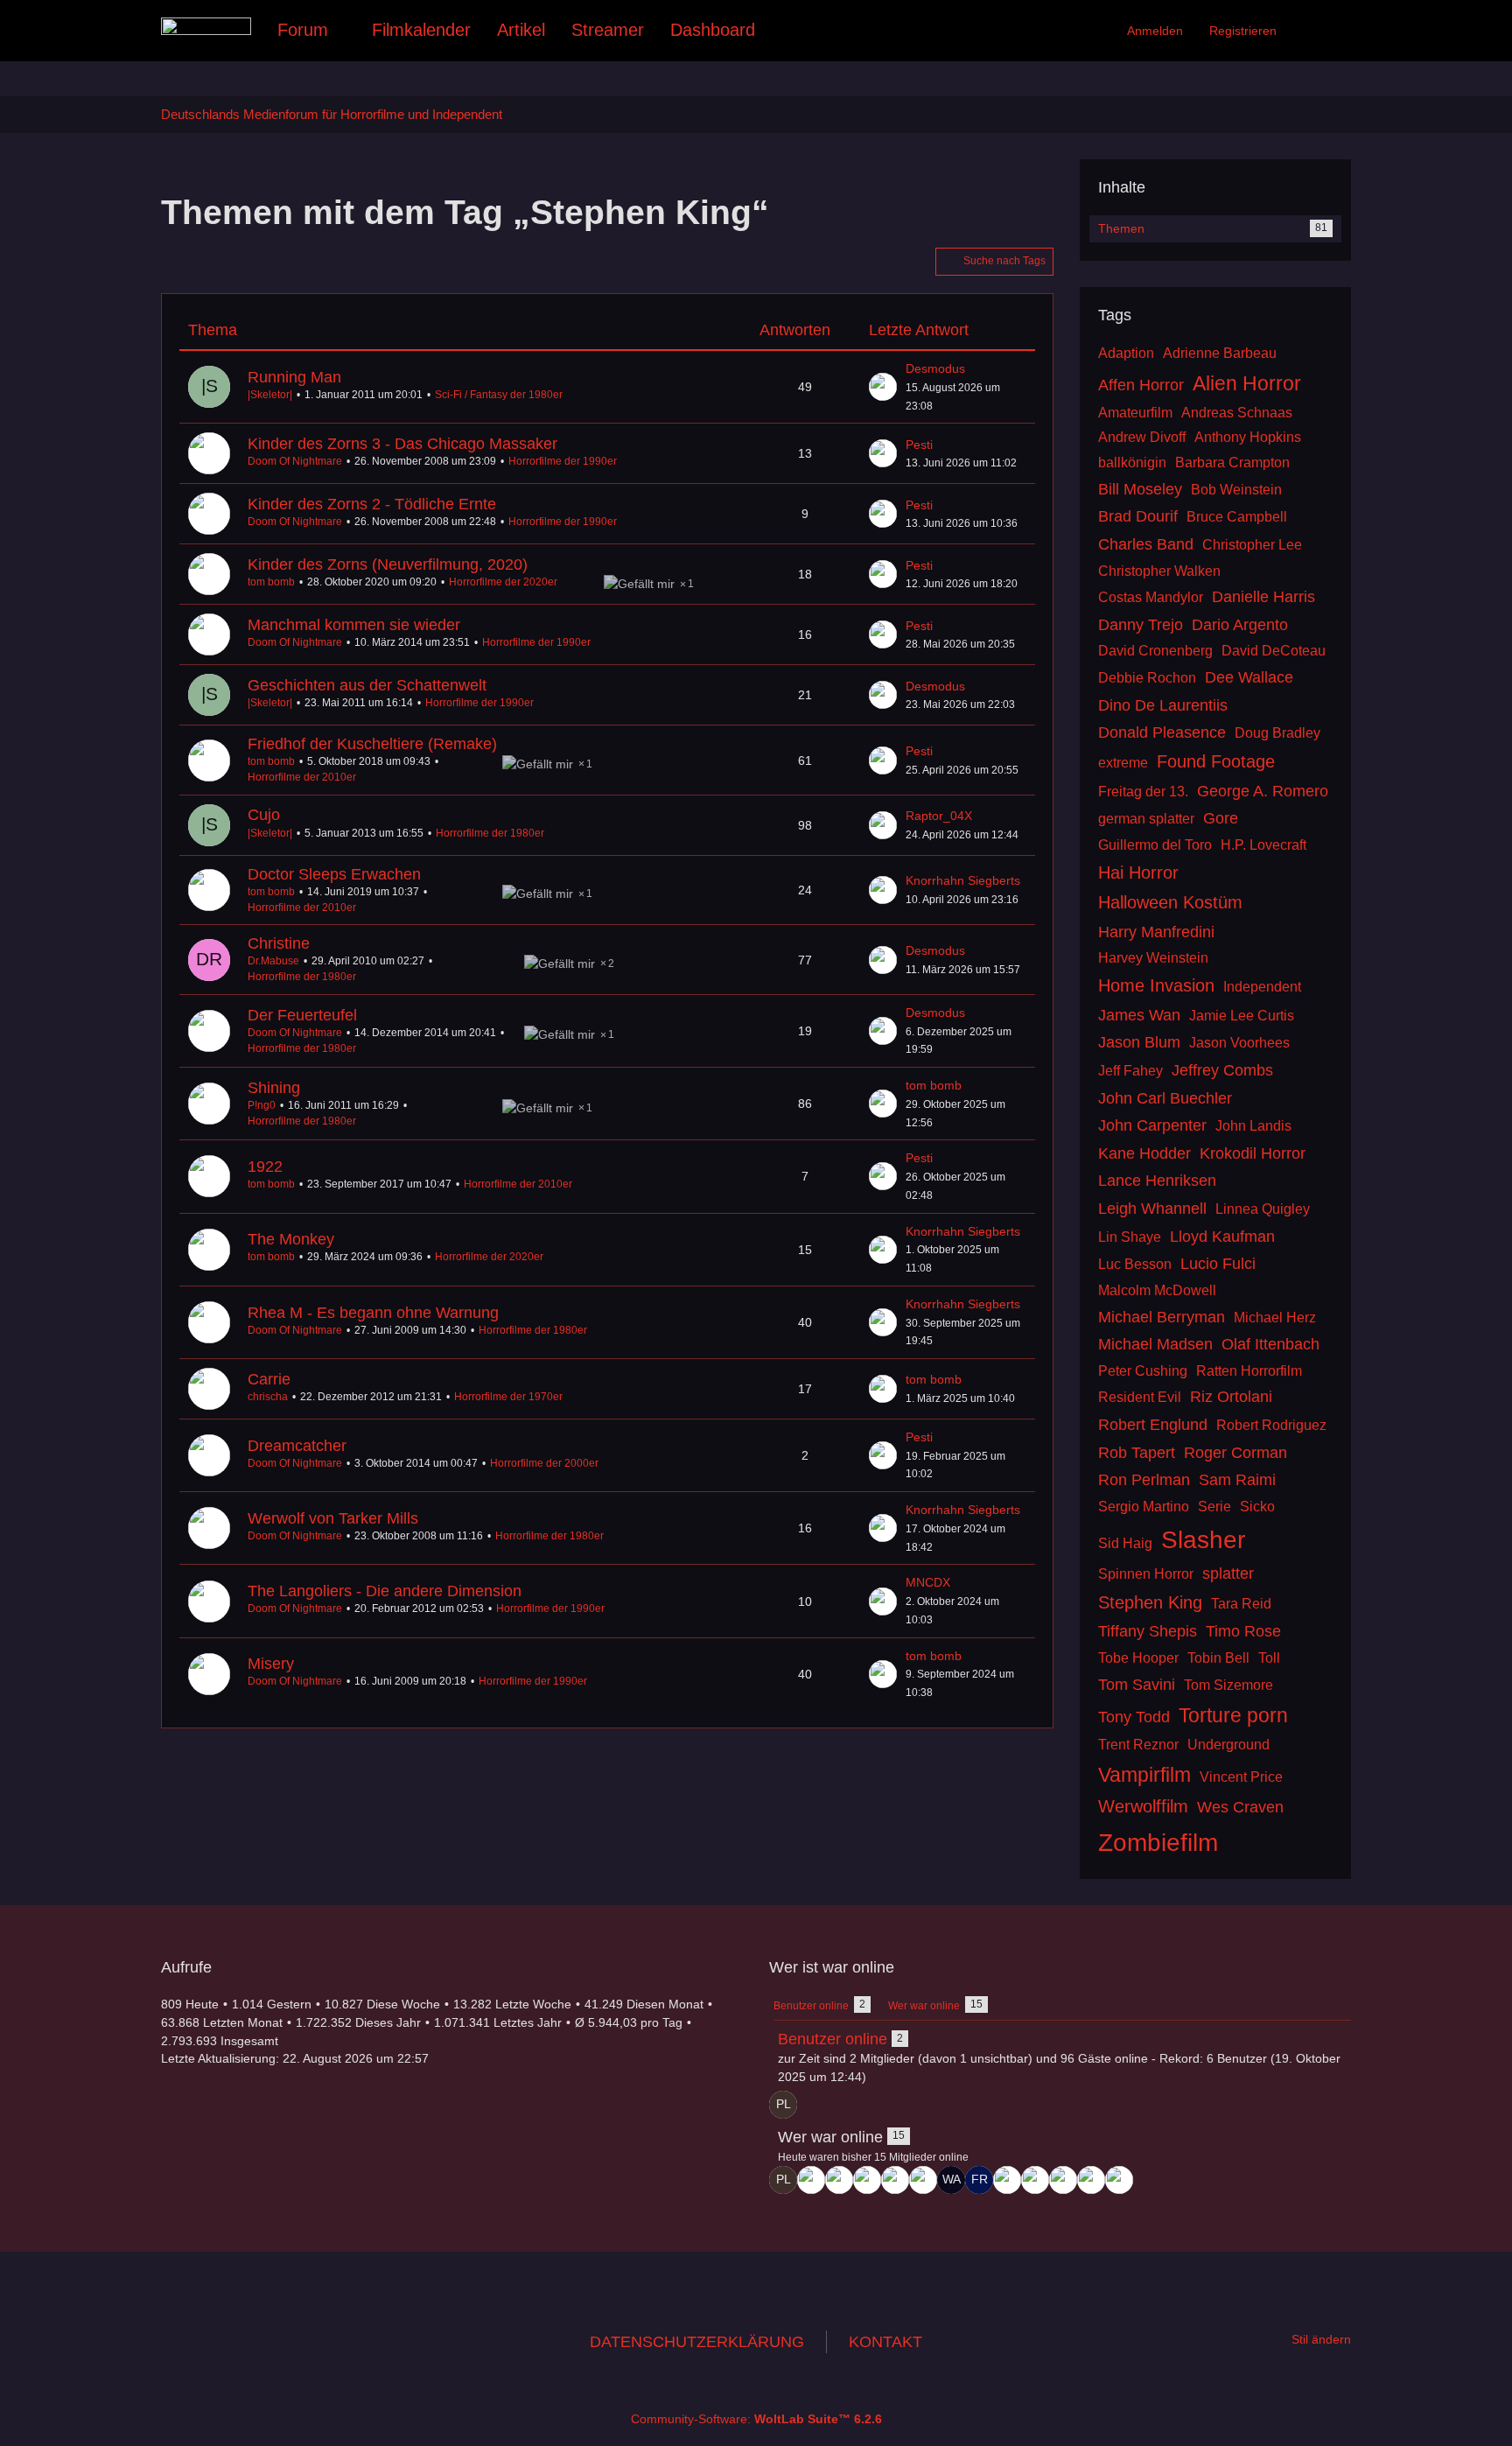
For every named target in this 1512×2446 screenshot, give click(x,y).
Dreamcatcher (297, 1446)
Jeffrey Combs (1222, 1070)
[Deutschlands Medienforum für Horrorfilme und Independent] (206, 26)
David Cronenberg (1155, 651)
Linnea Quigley (1263, 1209)
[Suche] (1320, 31)
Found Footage (1216, 761)
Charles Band (1146, 544)
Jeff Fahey (1130, 1071)
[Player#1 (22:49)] (783, 2105)
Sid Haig (1125, 1543)
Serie (1214, 1507)
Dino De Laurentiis (1163, 705)
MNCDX (928, 1582)
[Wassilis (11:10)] (1091, 2180)
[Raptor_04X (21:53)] (811, 2180)
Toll (1269, 1658)
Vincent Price (1241, 1777)
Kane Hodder (1144, 1153)
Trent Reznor (1138, 1745)
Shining (274, 1088)
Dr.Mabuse (273, 961)
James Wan (1139, 1015)
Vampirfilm (1144, 1775)
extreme (1123, 763)
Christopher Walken (1159, 571)
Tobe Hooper (1138, 1658)
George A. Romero (1263, 791)
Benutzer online (833, 2039)
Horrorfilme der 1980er (490, 833)
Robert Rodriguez (1271, 1425)
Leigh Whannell (1152, 1209)
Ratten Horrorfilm (1249, 1371)
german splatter (1146, 819)
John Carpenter (1152, 1125)
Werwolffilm (1143, 1806)
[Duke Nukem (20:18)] (895, 2180)
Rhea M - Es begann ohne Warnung (373, 1313)
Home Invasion (1156, 985)
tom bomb (271, 582)
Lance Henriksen (1157, 1181)
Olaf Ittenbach (1270, 1344)
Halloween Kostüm (1170, 902)
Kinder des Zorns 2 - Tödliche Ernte (372, 504)
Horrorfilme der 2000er (544, 1463)
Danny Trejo (1141, 625)
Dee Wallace (1249, 677)
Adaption (1126, 353)
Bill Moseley (1140, 489)
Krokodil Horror (1253, 1153)
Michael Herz (1275, 1318)
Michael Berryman (1162, 1317)
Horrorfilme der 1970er (508, 1397)
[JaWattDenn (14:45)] (1007, 2180)
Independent (1262, 987)
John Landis (1253, 1126)
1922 (265, 1167)
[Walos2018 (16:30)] (951, 2180)
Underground (1228, 1745)
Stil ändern (1321, 2339)
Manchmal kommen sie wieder (354, 625)
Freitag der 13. (1143, 792)
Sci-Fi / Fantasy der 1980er (499, 395)
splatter (1228, 1573)
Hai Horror (1138, 873)
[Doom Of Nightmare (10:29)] (1119, 2180)
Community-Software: (756, 2419)
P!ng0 (262, 1105)
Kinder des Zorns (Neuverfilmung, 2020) (388, 564)
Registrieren (1243, 31)
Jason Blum (1139, 1042)
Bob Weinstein (1236, 490)
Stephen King (1150, 1602)
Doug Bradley (1277, 733)
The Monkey (291, 1239)
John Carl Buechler (1165, 1098)
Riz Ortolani (1231, 1397)
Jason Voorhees (1239, 1043)
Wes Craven (1240, 1807)
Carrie (269, 1379)
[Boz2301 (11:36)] (1063, 2180)
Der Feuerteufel (302, 1015)
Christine (279, 943)
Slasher (1203, 1540)
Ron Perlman (1144, 1480)
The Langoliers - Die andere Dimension (385, 1591)
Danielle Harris (1263, 597)
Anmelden (1155, 31)
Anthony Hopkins (1248, 437)
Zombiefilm (1158, 1843)
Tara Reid (1241, 1604)
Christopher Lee (1252, 545)
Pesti (919, 445)
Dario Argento (1240, 625)
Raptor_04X (939, 816)
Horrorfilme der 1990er (563, 461)
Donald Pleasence (1162, 732)
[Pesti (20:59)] (867, 2180)
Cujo (264, 815)
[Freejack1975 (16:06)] (979, 2180)
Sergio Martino (1144, 1507)
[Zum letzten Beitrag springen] (883, 387)
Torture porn (1233, 1715)
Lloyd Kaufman (1222, 1237)
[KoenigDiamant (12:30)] (1035, 2180)
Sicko (1257, 1507)
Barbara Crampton (1232, 463)
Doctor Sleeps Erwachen (334, 874)
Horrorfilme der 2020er (503, 582)
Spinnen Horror (1146, 1574)
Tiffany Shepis (1148, 1631)
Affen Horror (1141, 385)
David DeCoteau (1274, 651)
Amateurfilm (1135, 413)
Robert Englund (1153, 1425)
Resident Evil (1140, 1397)
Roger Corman (1235, 1453)
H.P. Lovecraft (1263, 845)
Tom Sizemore (1228, 1685)
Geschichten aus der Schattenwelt (367, 685)
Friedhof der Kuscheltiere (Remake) (372, 744)
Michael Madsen (1155, 1344)
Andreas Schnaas (1237, 413)
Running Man (294, 377)
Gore (1221, 818)
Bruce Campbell (1237, 517)
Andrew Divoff (1142, 437)
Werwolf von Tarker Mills (333, 1518)
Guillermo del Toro (1155, 845)
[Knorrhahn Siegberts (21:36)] (839, 2180)
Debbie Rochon (1147, 678)
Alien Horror (1247, 383)
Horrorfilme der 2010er (302, 777)
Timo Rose (1243, 1631)
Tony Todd (1134, 1717)
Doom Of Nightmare (295, 461)
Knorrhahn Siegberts (963, 880)
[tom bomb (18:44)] (923, 2180)
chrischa (268, 1397)
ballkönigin (1132, 463)
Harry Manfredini (1156, 932)
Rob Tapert (1137, 1453)
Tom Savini (1137, 1685)
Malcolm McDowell (1157, 1290)
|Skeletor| (270, 395)
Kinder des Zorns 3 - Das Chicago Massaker (402, 444)
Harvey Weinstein (1153, 958)
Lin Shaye (1130, 1237)
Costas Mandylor (1151, 597)
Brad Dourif (1138, 516)
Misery (271, 1664)
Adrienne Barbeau (1220, 353)
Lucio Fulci (1218, 1264)
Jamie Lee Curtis (1242, 1016)
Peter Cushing (1143, 1371)
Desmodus (935, 368)
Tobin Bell (1218, 1658)
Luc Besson (1135, 1264)
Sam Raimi (1237, 1480)
